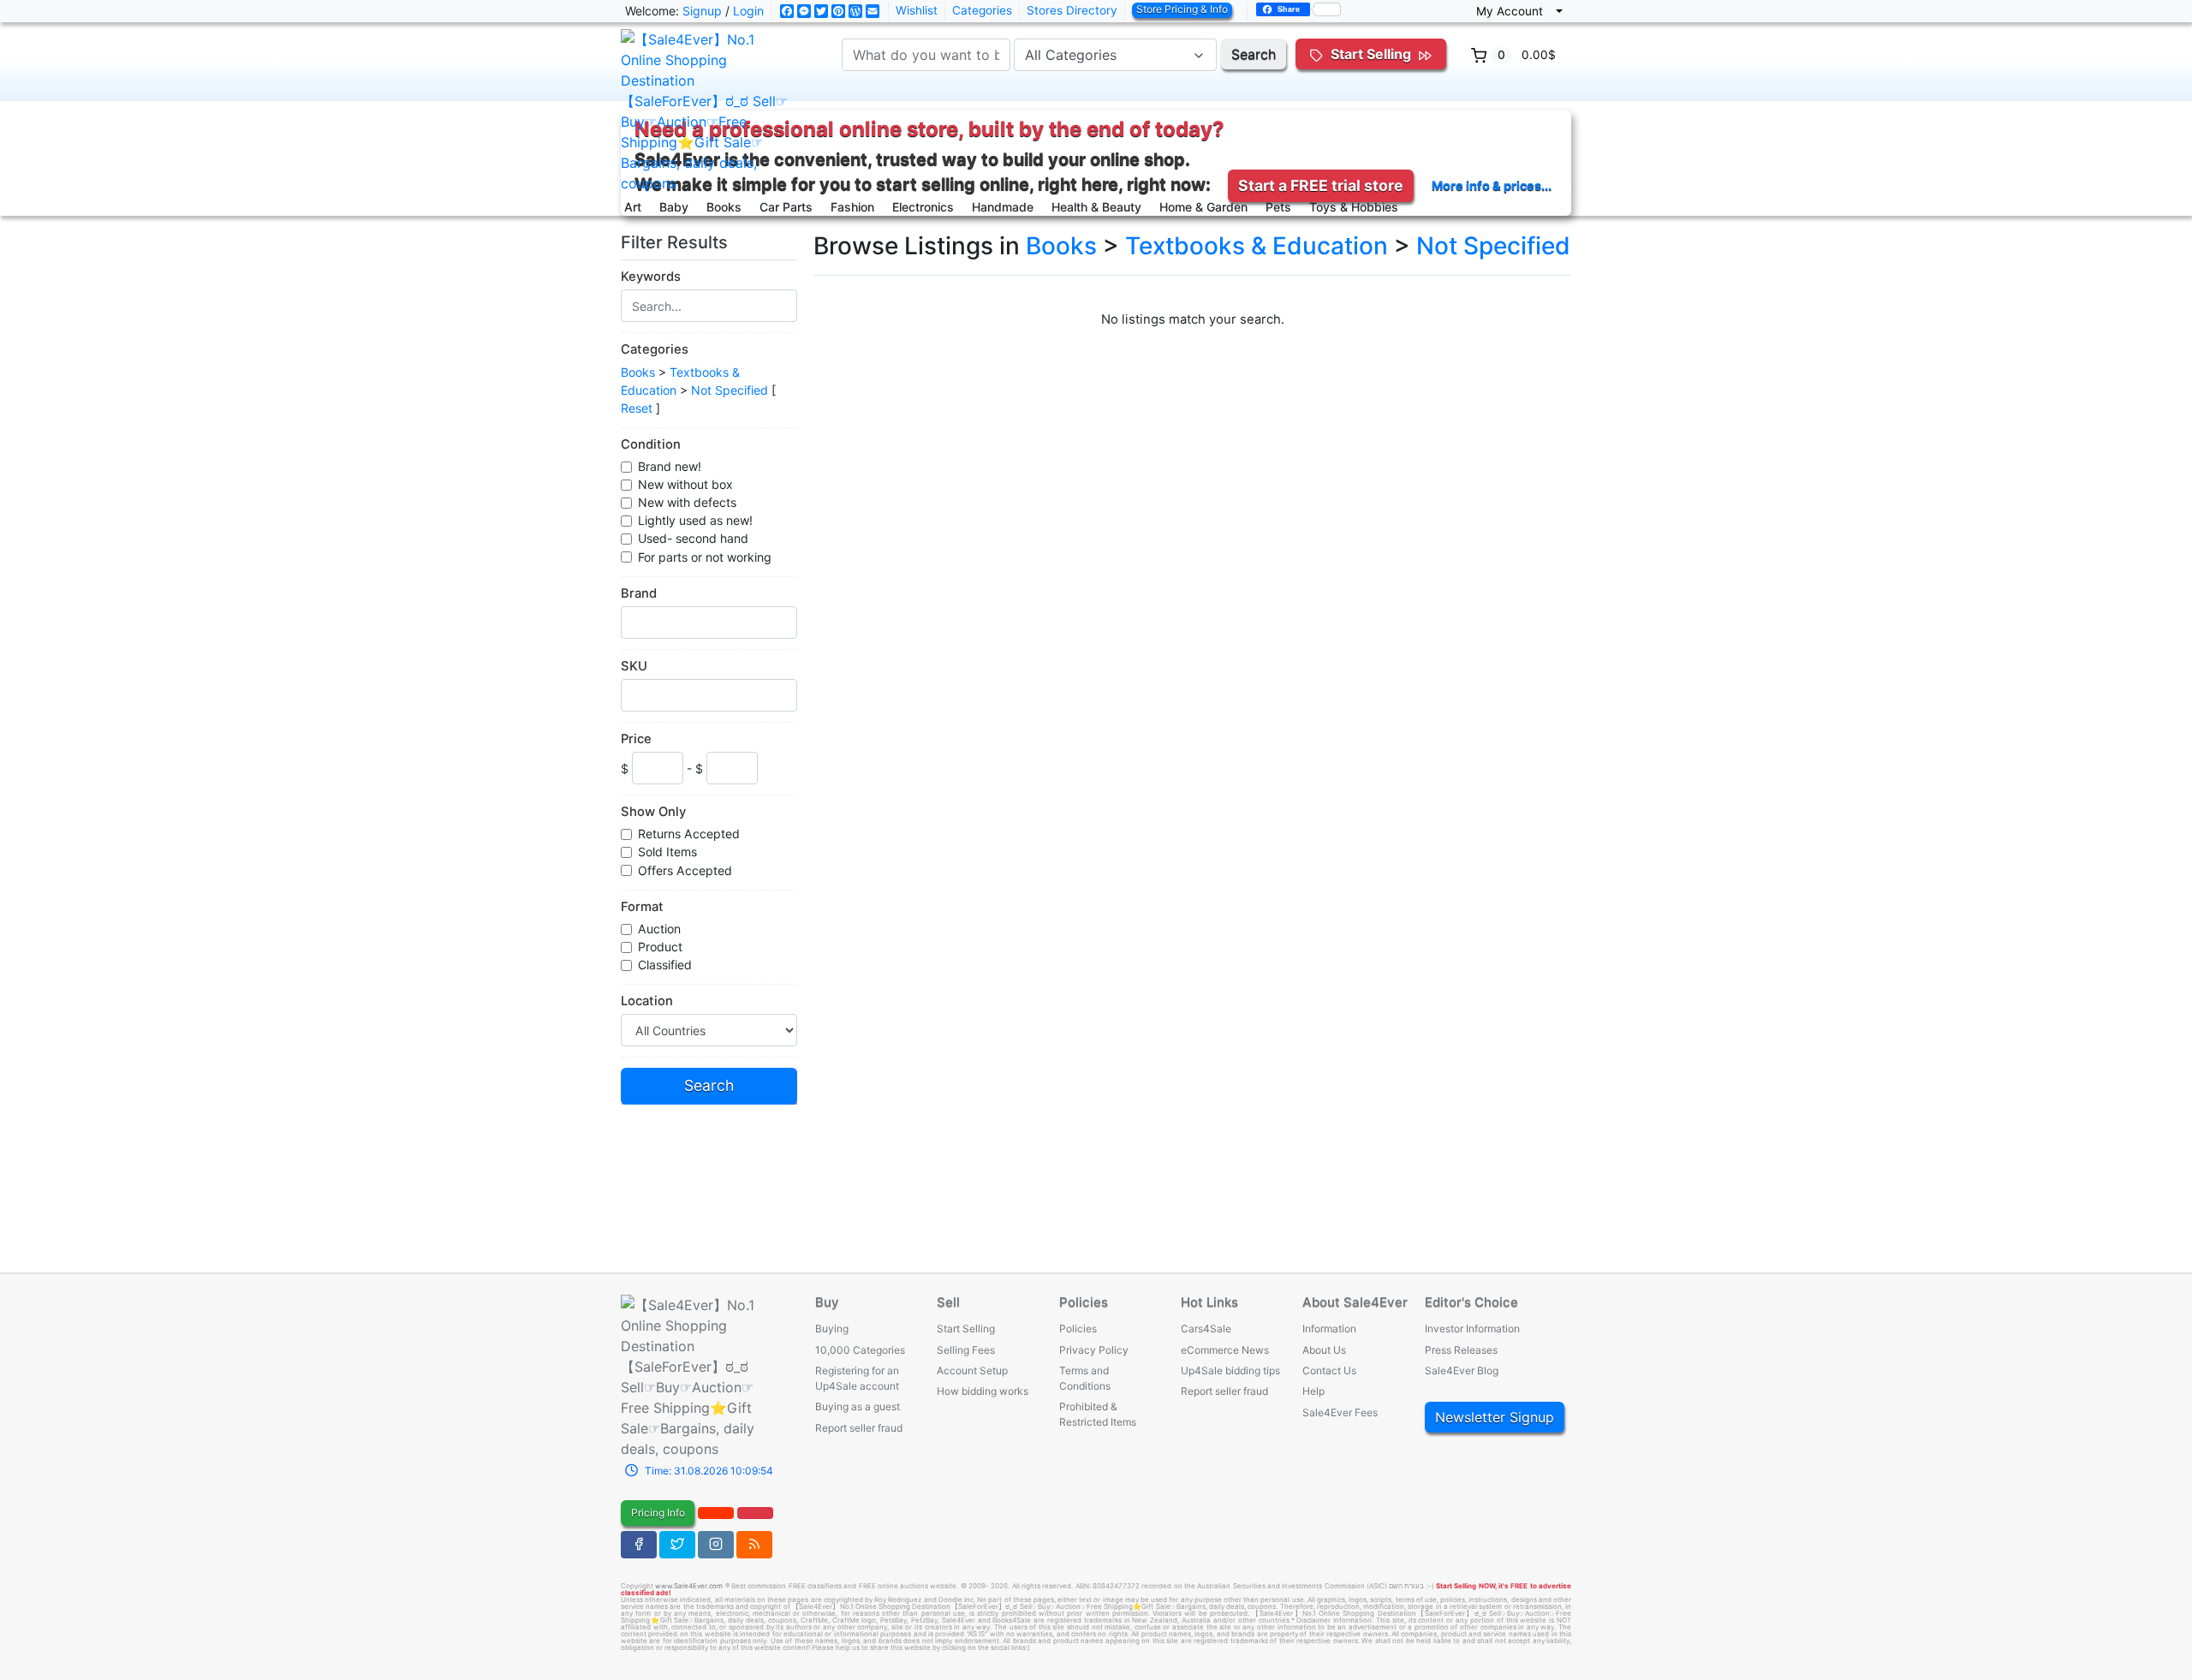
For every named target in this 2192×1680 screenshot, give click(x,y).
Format (642, 907)
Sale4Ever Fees (1340, 1412)
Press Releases (1461, 1350)
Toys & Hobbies (1354, 207)
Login (748, 11)
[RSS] (754, 1545)
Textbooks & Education (1257, 246)
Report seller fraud (859, 1428)
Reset (637, 408)
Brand (639, 593)
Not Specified (730, 390)
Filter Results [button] (676, 242)
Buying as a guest (858, 1406)
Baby (674, 207)
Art (633, 207)
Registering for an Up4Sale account (857, 1378)
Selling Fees (966, 1350)
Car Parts (786, 207)
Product (660, 947)
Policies (1078, 1329)
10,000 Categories (860, 1350)
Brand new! (670, 466)
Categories (982, 10)
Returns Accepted (689, 834)
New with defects (687, 502)
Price (636, 739)
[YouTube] (755, 1513)
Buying (832, 1329)
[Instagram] (716, 1545)
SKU (634, 666)
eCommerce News (1225, 1350)
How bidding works (983, 1391)
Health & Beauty (1096, 207)
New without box (685, 484)
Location (647, 1001)
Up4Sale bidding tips (1230, 1370)
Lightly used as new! (695, 520)
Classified (665, 965)
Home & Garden (1203, 207)
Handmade (1003, 207)
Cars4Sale (1206, 1329)
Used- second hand (693, 538)
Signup (702, 11)
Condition (651, 444)
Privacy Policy (1094, 1350)
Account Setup (972, 1370)
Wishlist (917, 10)
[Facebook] (639, 1545)
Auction (659, 929)
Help (1313, 1391)
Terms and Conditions (1085, 1378)
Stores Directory (1072, 10)
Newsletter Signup (1495, 1417)
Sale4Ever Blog (1462, 1370)
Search (1254, 54)
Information (1329, 1329)
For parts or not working (705, 557)
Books (724, 207)
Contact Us (1329, 1370)
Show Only (653, 812)
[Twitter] (677, 1545)
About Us (1324, 1350)
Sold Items (667, 852)
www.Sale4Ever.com (689, 1586)
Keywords (651, 277)
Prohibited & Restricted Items (1098, 1414)
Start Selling (966, 1329)
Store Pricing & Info (1182, 9)
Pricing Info (658, 1513)
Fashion (852, 207)
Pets (1278, 207)
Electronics (923, 207)
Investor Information (1472, 1329)
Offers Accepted (685, 870)
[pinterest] (716, 1513)
